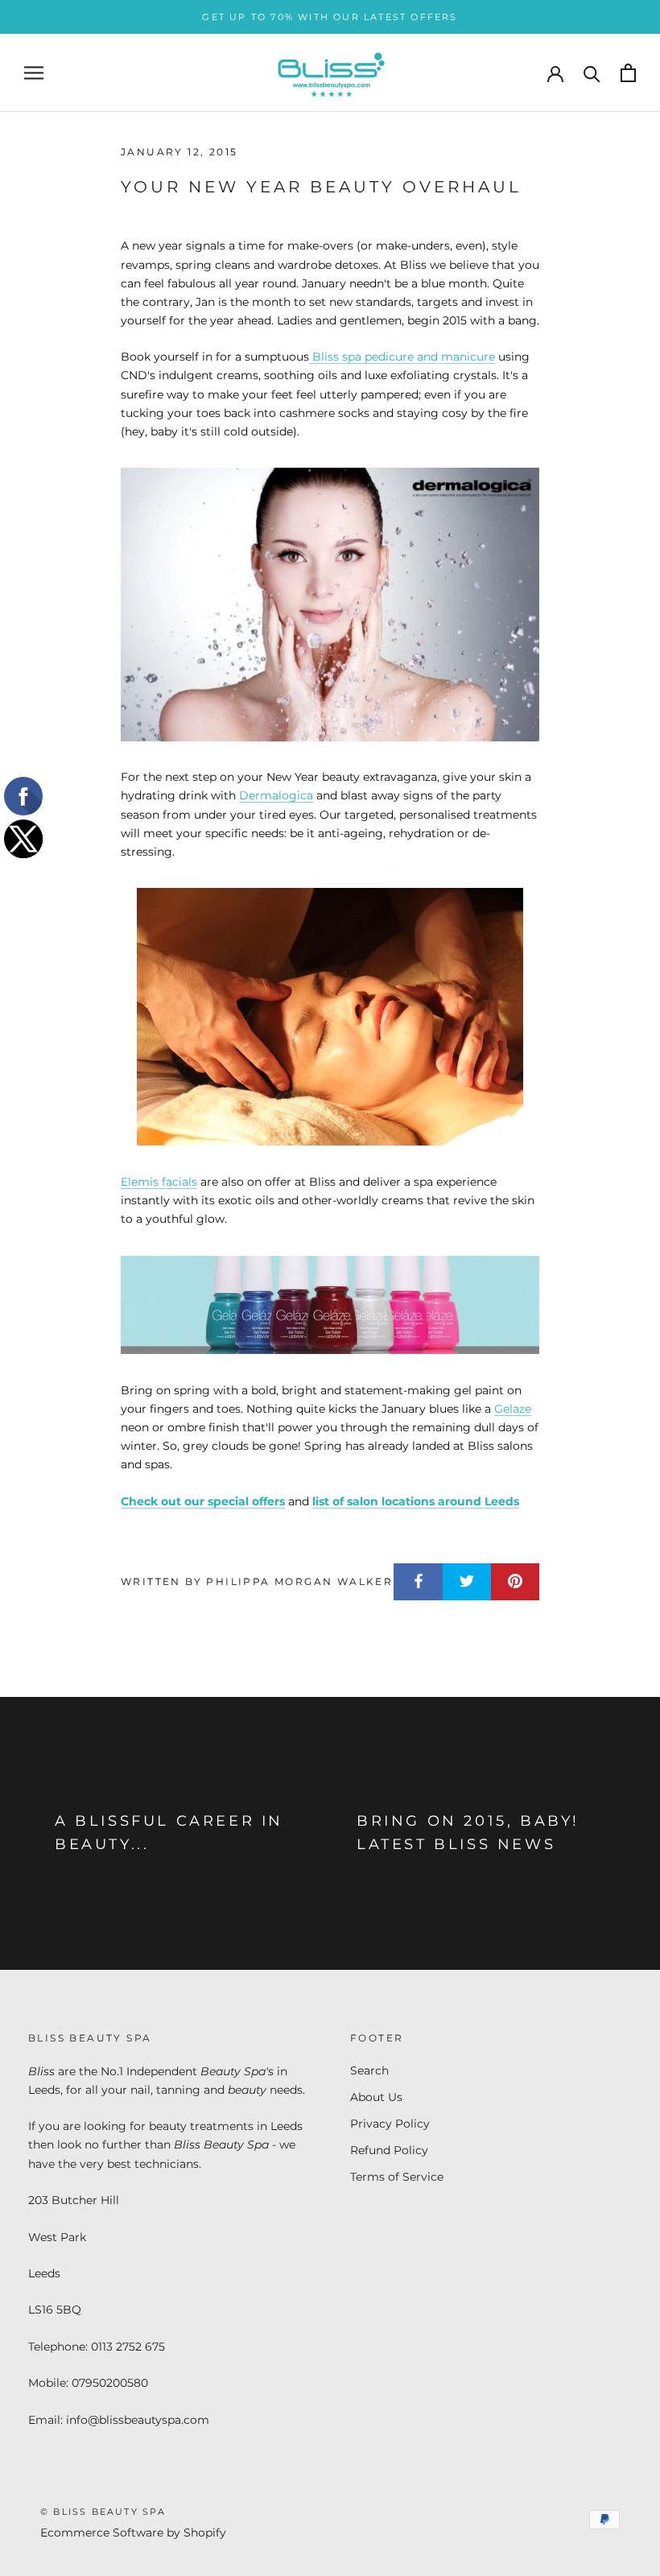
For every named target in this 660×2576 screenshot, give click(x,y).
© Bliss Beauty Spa (103, 2512)
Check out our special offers (203, 1501)
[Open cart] (628, 73)
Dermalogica (276, 795)
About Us (376, 2097)
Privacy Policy (390, 2124)
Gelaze (513, 1409)
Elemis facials (159, 1182)
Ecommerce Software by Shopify (133, 2533)
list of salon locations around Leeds (416, 1501)
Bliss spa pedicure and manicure (402, 357)
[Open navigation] (34, 73)
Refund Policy (389, 2150)
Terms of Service (397, 2177)
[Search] (592, 73)
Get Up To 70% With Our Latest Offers (330, 17)
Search (369, 2070)
